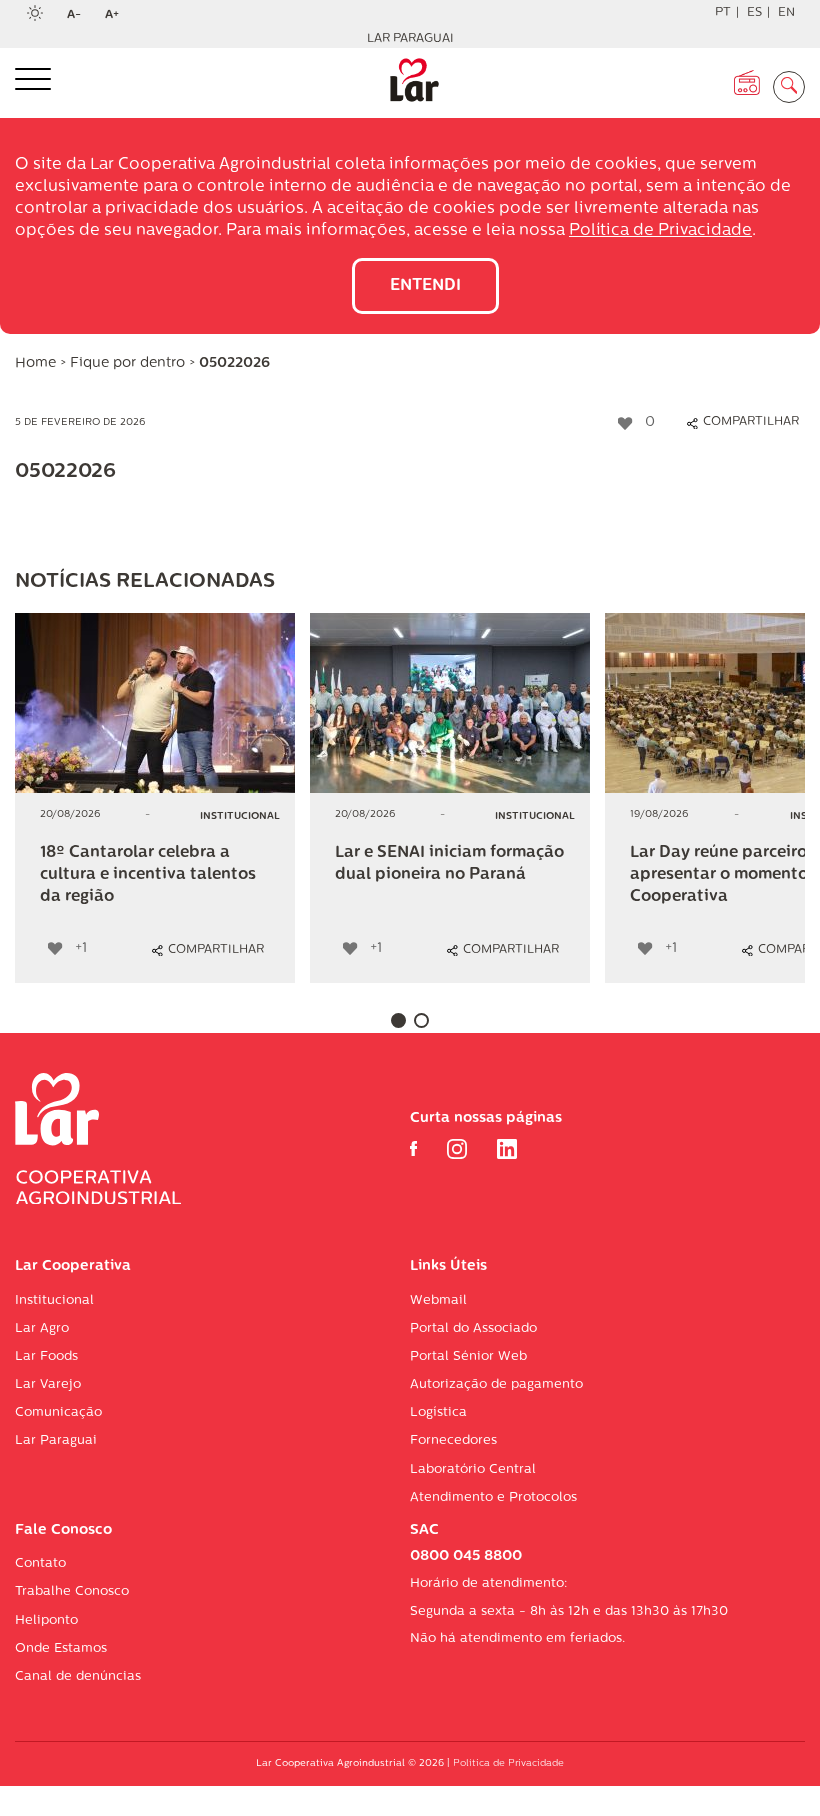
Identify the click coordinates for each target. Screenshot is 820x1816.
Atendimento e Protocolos (493, 1497)
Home (35, 363)
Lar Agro (42, 1328)
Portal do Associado (473, 1328)
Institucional (54, 1300)
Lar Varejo (48, 1384)
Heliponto (46, 1620)
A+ (118, 16)
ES (754, 13)
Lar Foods (46, 1356)
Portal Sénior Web (468, 1356)
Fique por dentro (127, 363)
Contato (40, 1563)
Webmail (438, 1300)
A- (80, 16)
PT (723, 13)
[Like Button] (625, 423)
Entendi (425, 286)
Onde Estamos (61, 1648)
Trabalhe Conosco (72, 1591)
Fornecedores (453, 1440)
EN (786, 13)
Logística (438, 1412)
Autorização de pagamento (496, 1384)
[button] (398, 1020)
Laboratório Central (473, 1469)
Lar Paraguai (410, 39)
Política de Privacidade (660, 231)
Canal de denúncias (78, 1676)
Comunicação (58, 1412)
